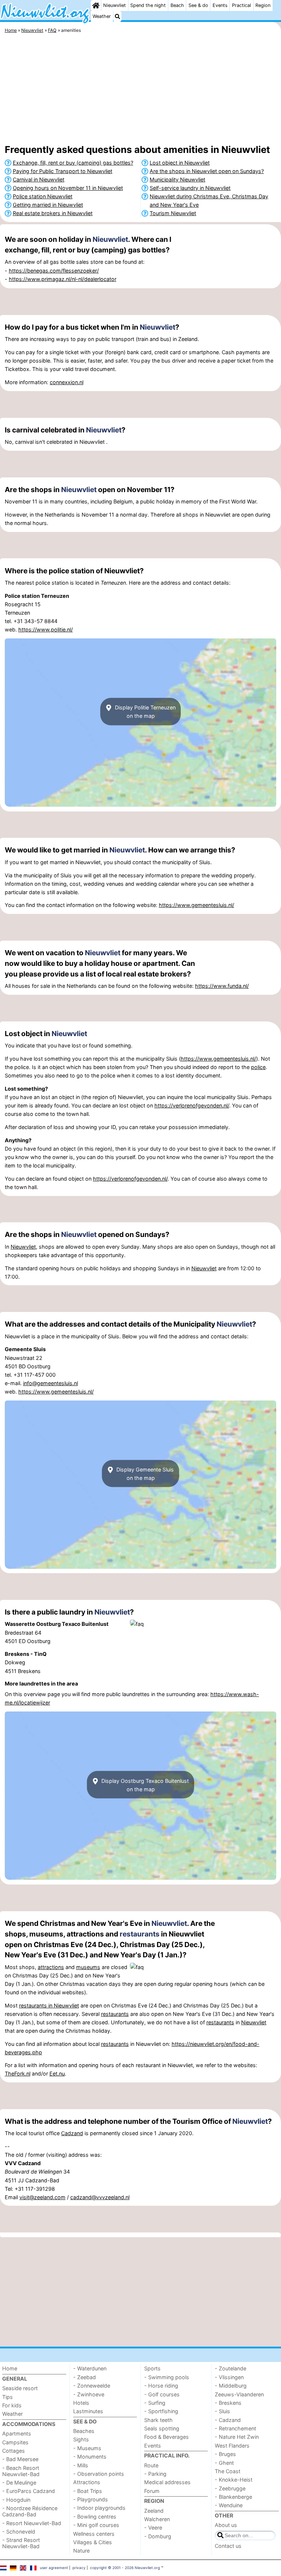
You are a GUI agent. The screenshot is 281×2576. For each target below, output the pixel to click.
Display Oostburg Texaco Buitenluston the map (144, 1785)
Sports (152, 2368)
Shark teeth (158, 2420)
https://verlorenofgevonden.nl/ (192, 1105)
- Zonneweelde (92, 2386)
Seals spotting (162, 2428)
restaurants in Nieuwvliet (49, 2005)
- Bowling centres (95, 2517)
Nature (81, 2551)
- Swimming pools (167, 2377)
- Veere (153, 2528)
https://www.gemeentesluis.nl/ (196, 905)
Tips (8, 2397)
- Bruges (225, 2454)
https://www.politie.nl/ (46, 629)
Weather (102, 16)
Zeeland (154, 2511)
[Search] (117, 16)
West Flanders (232, 2446)
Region (263, 5)
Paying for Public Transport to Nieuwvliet (63, 171)
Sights (81, 2439)
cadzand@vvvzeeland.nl (100, 2197)
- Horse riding (161, 2386)
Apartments (17, 2433)
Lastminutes (88, 2411)
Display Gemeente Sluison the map (144, 1473)
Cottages (14, 2451)
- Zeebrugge (230, 2488)
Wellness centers (94, 2534)
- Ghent (224, 2463)
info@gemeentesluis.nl (50, 1383)
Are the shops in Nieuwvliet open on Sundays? (207, 171)
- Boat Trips (88, 2491)
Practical (241, 5)
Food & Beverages (166, 2437)
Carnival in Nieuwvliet (39, 179)
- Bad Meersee (20, 2459)
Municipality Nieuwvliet (177, 179)
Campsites (15, 2442)
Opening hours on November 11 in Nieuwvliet (68, 188)
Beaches (84, 2431)
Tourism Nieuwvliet (173, 213)
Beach (177, 5)
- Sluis (222, 2411)
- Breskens (228, 2403)
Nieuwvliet (115, 5)
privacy (79, 2568)
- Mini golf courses (96, 2525)
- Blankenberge (233, 2497)
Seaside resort (20, 2388)
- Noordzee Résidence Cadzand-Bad (30, 2511)
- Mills (81, 2465)
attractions (51, 1967)
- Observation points (99, 2474)
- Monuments (90, 2457)
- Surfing (155, 2403)
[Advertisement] (140, 90)
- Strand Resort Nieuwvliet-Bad (21, 2543)
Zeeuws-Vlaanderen (239, 2394)
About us (226, 2525)
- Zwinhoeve (89, 2394)
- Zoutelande (231, 2368)
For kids (12, 2405)
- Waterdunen (90, 2368)
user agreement (54, 2568)
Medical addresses (167, 2482)
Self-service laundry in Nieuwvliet (190, 188)
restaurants (140, 1934)
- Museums (87, 2448)
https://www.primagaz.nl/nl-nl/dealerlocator (63, 279)
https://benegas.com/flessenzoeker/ (54, 271)
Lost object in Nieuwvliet (180, 163)
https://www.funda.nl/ (222, 986)
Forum (152, 2491)
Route (151, 2465)
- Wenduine (229, 2505)
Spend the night (148, 5)
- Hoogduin (16, 2500)
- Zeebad (85, 2377)
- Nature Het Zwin (237, 2437)
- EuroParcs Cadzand (29, 2491)
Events (220, 5)
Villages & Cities (93, 2542)
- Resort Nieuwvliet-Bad (32, 2523)
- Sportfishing (161, 2411)
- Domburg (158, 2536)
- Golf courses (162, 2394)
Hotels (81, 2403)
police (258, 1067)
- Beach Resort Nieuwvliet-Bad (21, 2471)
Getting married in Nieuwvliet (48, 205)
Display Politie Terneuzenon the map (145, 712)
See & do (198, 5)
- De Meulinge (19, 2483)
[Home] (96, 5)
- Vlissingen (229, 2377)
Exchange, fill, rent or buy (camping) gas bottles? (73, 163)
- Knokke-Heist (234, 2480)
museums (88, 1967)
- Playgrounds (91, 2499)
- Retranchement (235, 2428)
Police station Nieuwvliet (43, 196)
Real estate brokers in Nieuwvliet (53, 213)
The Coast (228, 2471)
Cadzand (72, 2133)
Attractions (87, 2482)
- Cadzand (228, 2420)
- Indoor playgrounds (99, 2508)
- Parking (155, 2474)
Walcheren (157, 2519)
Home (10, 2368)
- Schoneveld (19, 2532)
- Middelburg (231, 2386)
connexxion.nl (67, 382)
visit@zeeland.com (42, 2197)
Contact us (228, 2546)
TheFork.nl (18, 2073)
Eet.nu (57, 2073)
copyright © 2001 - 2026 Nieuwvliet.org (125, 2568)
